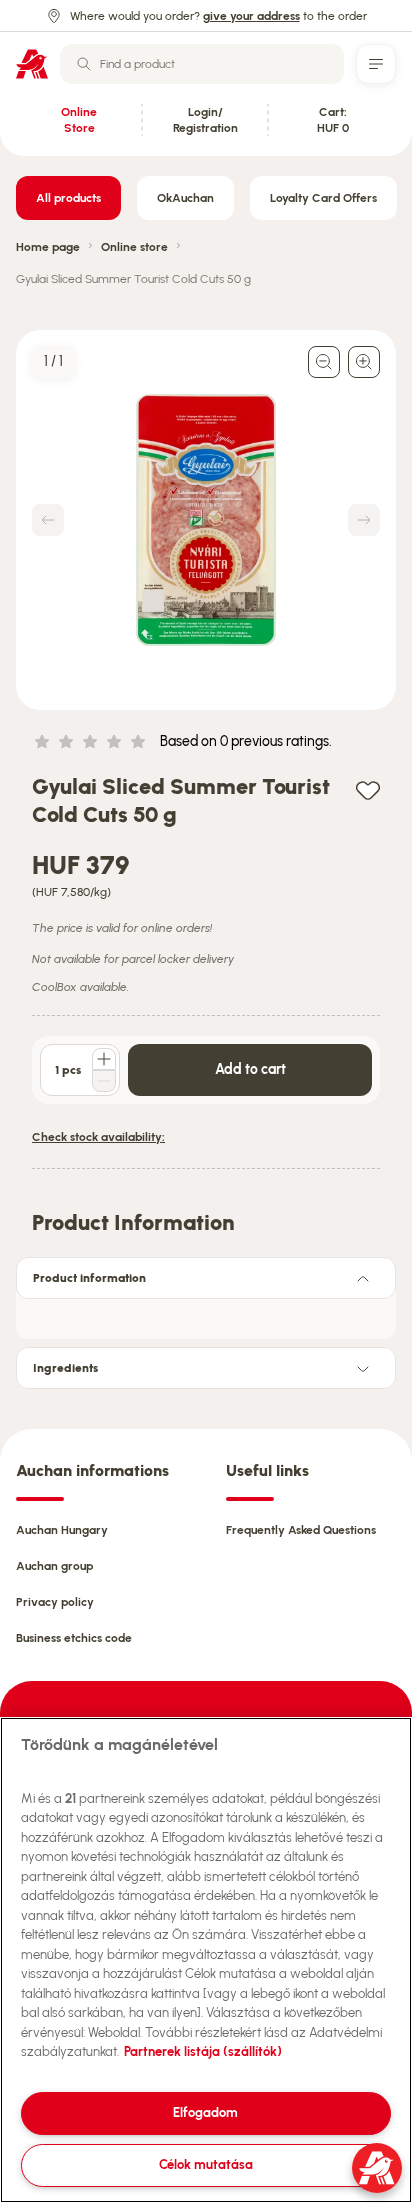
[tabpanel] (206, 1313)
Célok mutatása (206, 2164)
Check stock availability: (98, 1137)
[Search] (84, 64)
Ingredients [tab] (65, 1368)
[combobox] (202, 64)
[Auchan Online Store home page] (32, 64)
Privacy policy (55, 1602)
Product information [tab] (89, 1278)
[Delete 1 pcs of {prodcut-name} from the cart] (104, 1081)
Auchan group (54, 1566)
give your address (251, 16)
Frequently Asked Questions (301, 1530)
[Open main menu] (376, 64)
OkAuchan (185, 198)
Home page (48, 247)
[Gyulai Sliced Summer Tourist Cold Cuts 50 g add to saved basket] (368, 789)
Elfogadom (205, 2112)
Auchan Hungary (62, 1530)
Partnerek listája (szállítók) (203, 2051)
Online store (134, 247)
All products (68, 198)
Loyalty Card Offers (323, 198)
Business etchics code (74, 1638)
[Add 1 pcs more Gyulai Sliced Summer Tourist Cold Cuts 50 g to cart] (104, 1059)
